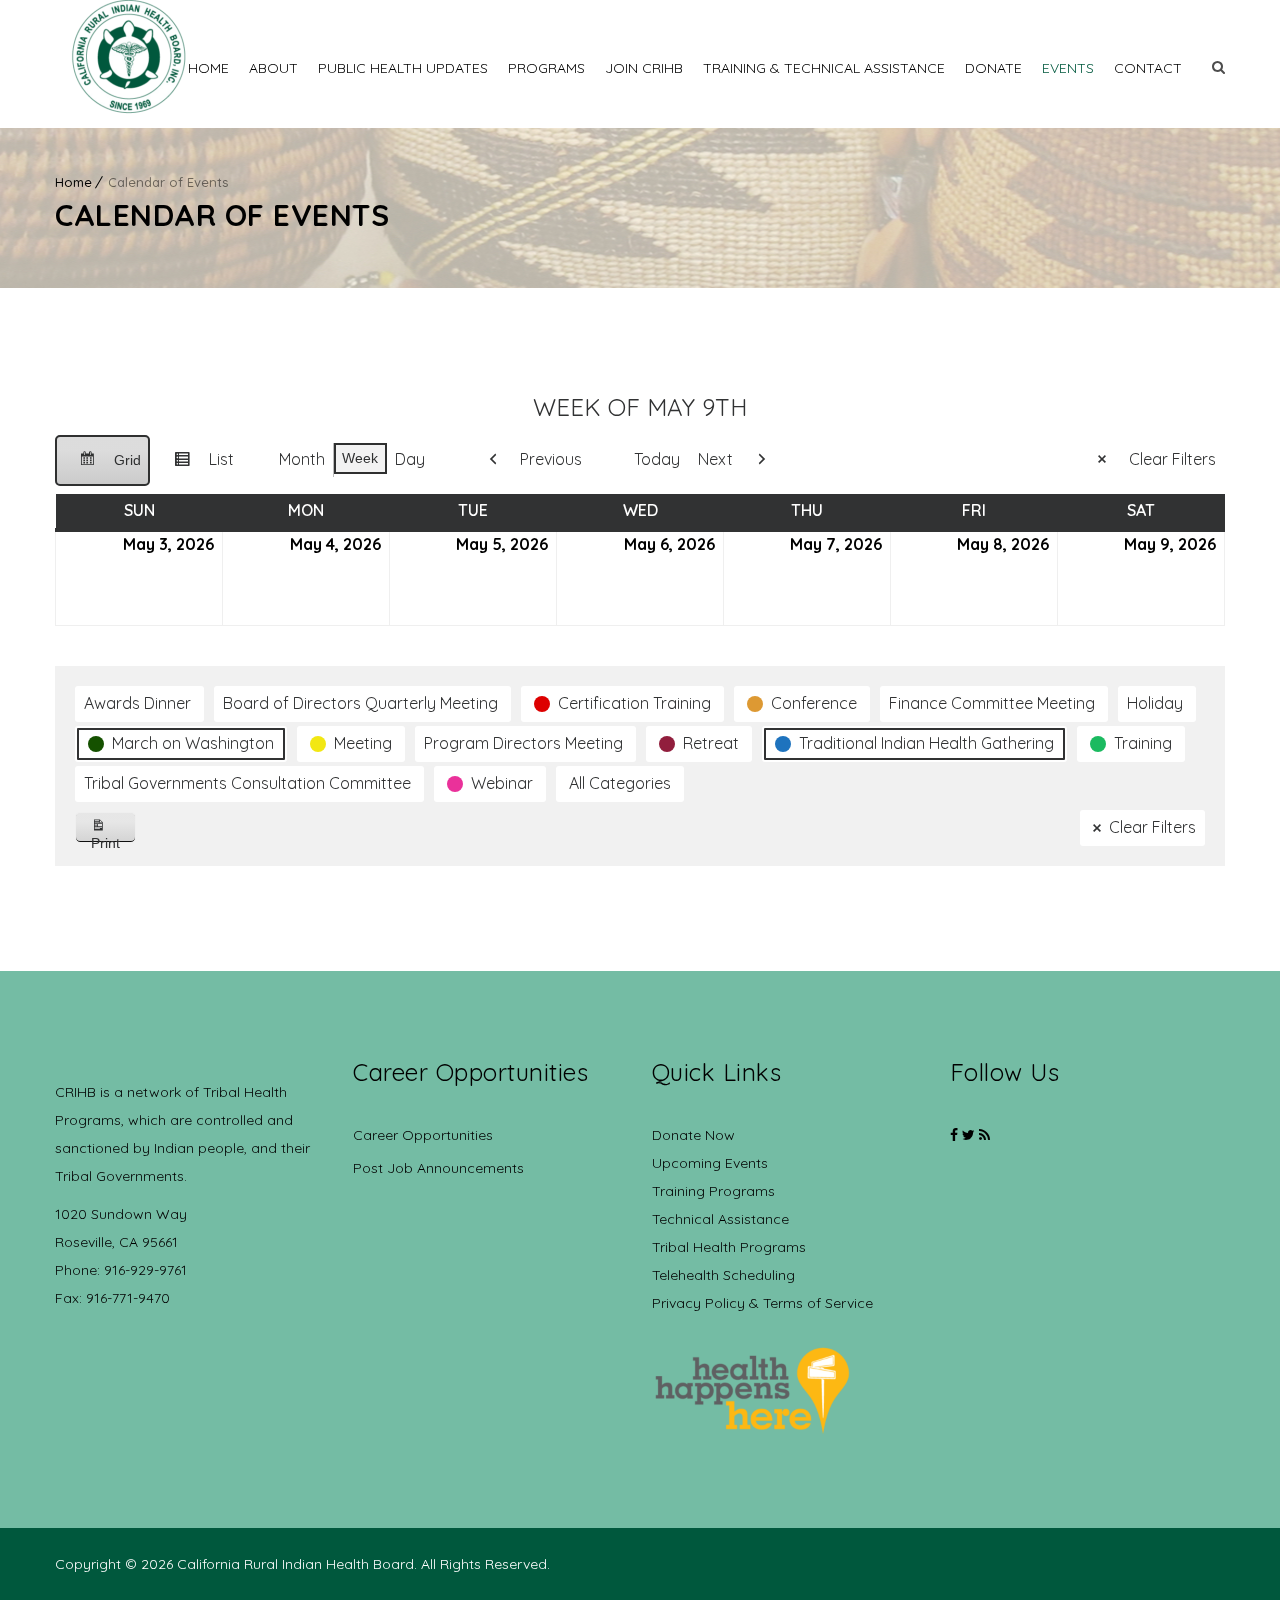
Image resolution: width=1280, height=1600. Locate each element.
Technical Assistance (720, 1219)
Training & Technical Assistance (824, 68)
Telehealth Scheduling (723, 1275)
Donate (993, 68)
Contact (1148, 68)
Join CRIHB (644, 68)
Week (360, 458)
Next (715, 459)
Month (302, 459)
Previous (551, 459)
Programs (546, 68)
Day (410, 459)
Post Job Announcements (438, 1168)
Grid (102, 469)
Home (208, 68)
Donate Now (693, 1135)
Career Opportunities (423, 1135)
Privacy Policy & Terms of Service (762, 1303)
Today (657, 459)
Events (1068, 68)
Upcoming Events (710, 1163)
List (196, 467)
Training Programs (713, 1191)
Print (113, 838)
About (273, 68)
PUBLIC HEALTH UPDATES (403, 68)
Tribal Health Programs (729, 1247)
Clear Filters (1172, 459)
